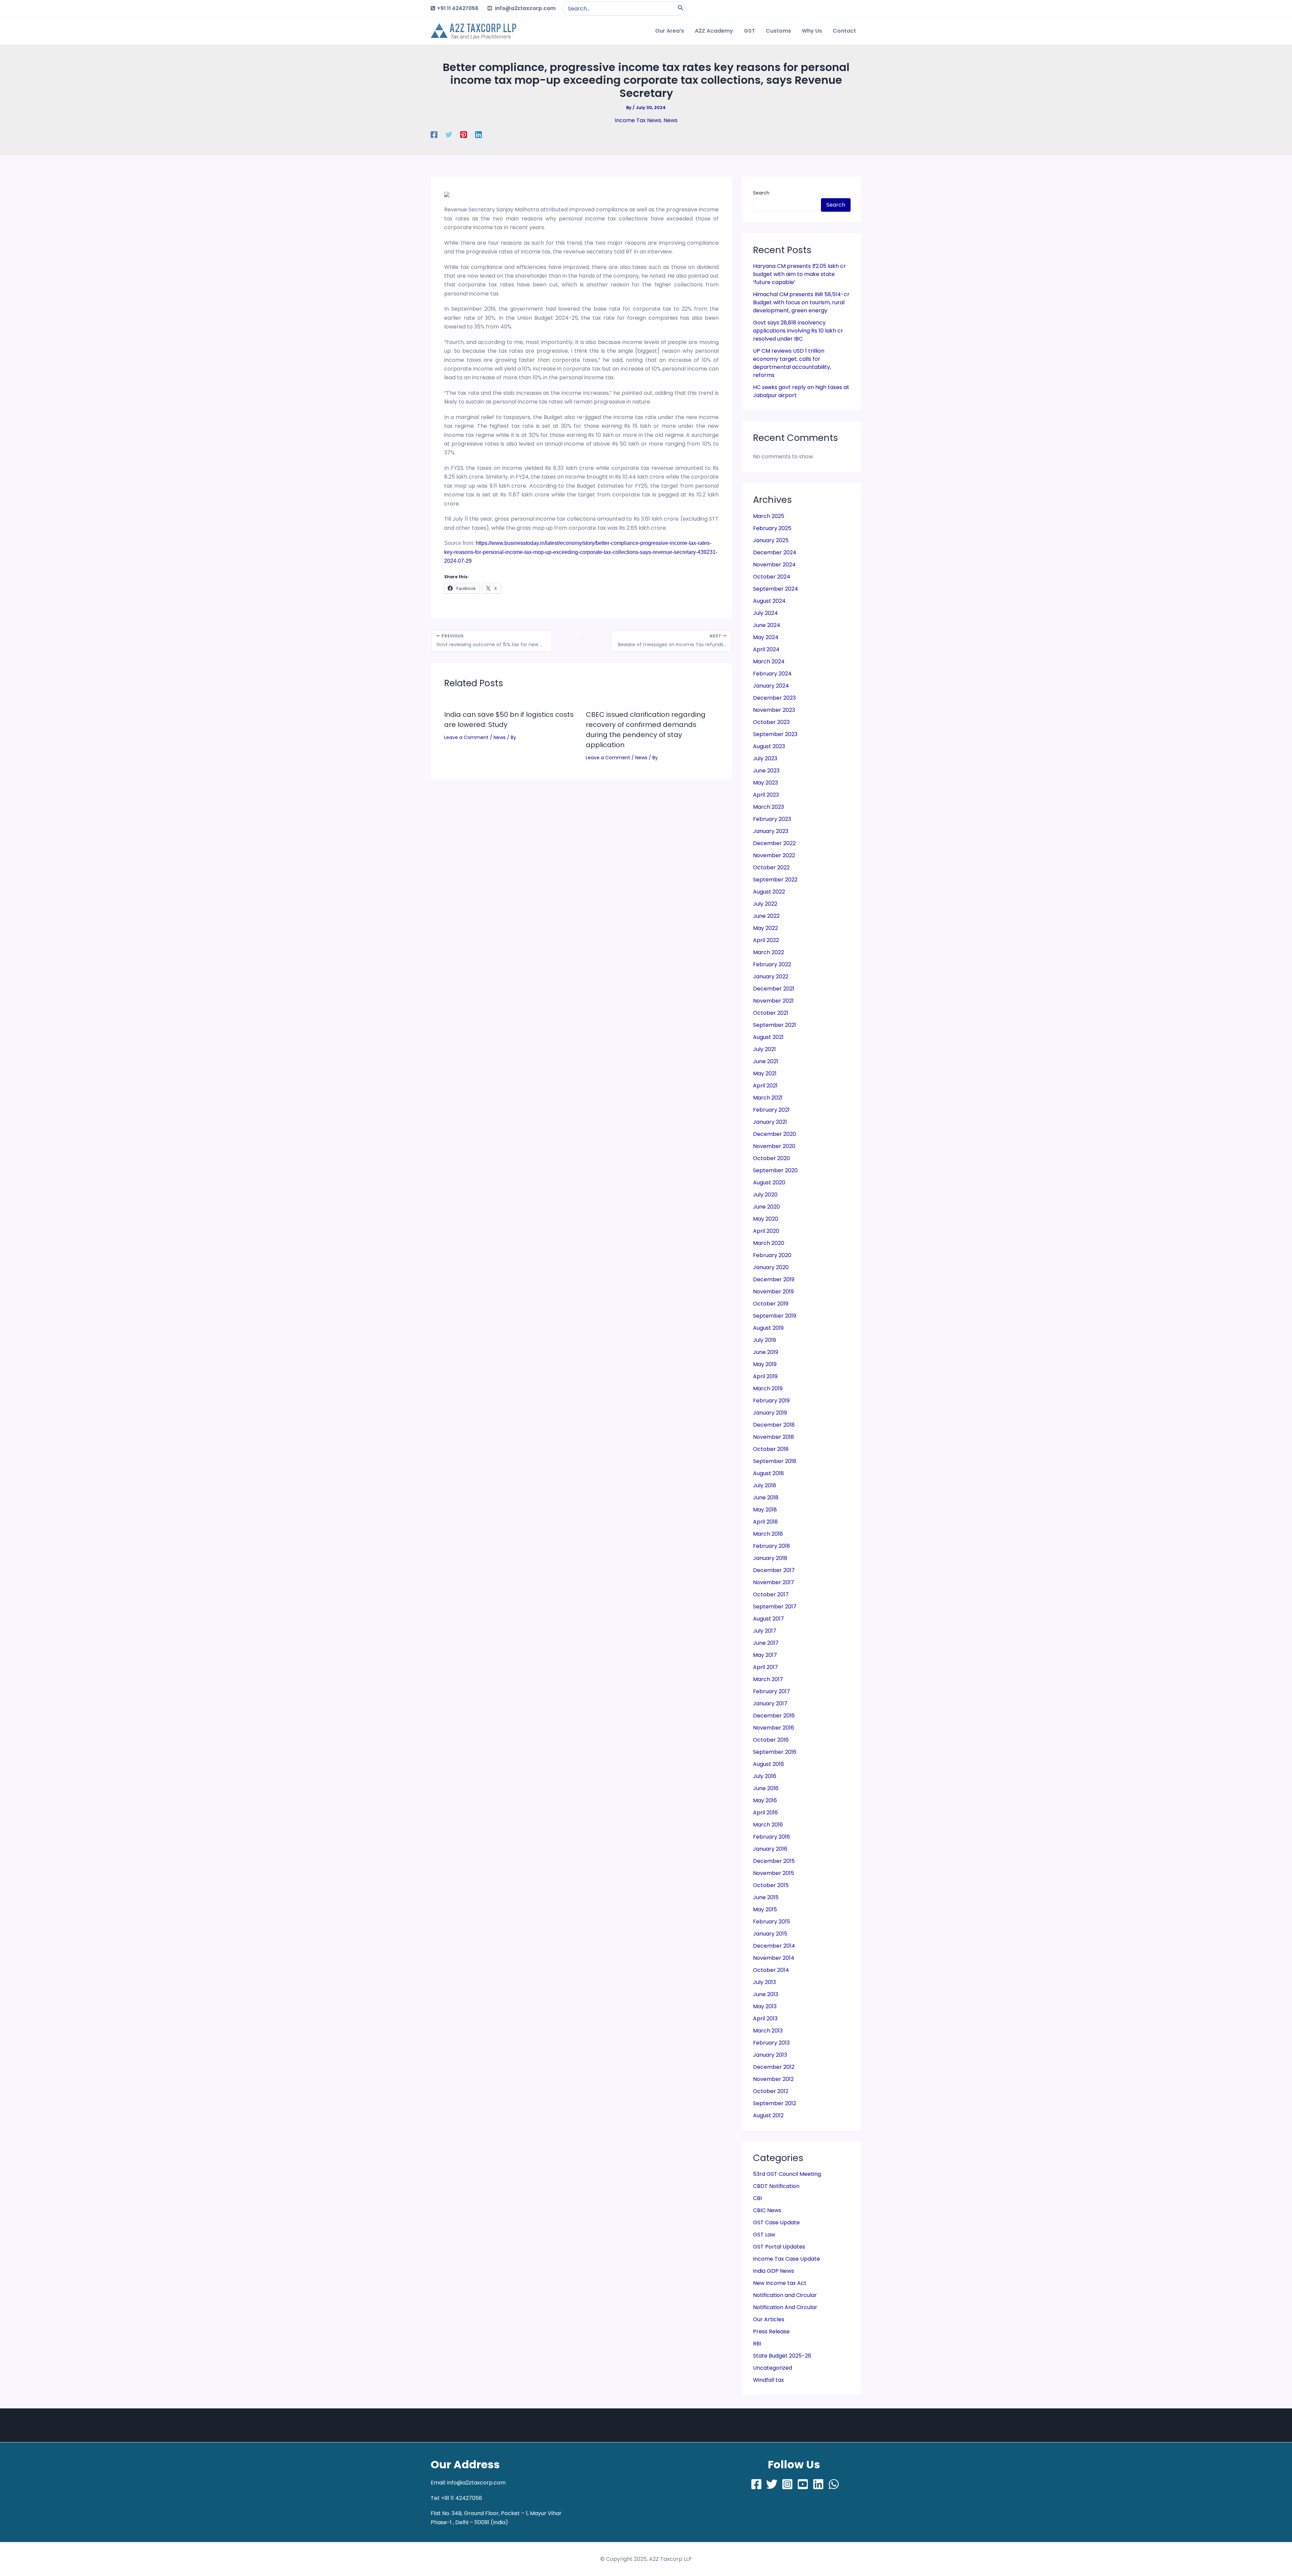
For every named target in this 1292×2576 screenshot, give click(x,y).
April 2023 (766, 795)
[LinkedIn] (818, 2484)
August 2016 (768, 1764)
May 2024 (766, 637)
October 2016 (771, 1740)
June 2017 (766, 1643)
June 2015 (766, 1897)
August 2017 (768, 1619)
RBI (757, 2344)
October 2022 (771, 867)
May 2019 (765, 1364)
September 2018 (775, 1461)
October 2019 (771, 1304)
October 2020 (771, 1158)
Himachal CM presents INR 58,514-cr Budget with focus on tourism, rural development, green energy (801, 302)
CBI (757, 2198)
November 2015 (774, 1873)
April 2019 (765, 1376)
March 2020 (769, 1243)
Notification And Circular (785, 2307)
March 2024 (769, 662)
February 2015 (771, 1922)
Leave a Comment (466, 737)
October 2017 (771, 1594)
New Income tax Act (780, 2283)
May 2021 (765, 1073)
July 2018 (765, 1485)
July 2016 (765, 1776)
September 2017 (775, 1607)
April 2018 (765, 1522)
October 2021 (771, 1013)
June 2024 (767, 625)
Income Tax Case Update (786, 2259)
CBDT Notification (776, 2186)
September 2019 (775, 1316)
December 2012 (774, 2067)
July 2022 (765, 904)
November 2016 (774, 1728)
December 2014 (774, 1946)
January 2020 (771, 1267)
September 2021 (775, 1025)
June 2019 (766, 1352)
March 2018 (768, 1534)
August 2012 (768, 2115)
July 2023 (765, 758)
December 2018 (774, 1425)
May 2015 (765, 1909)
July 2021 (764, 1049)
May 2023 (765, 783)
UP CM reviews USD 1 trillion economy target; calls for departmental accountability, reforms (792, 363)
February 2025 (772, 528)
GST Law (764, 2235)
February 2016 (771, 1837)
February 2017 (771, 1691)
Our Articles (769, 2319)
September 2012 (775, 2103)
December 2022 (774, 843)
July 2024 (765, 613)
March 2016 (768, 1825)
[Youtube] (803, 2484)
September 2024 (776, 589)
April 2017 (765, 1667)
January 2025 (771, 540)
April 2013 (765, 2018)
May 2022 (765, 928)
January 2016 (770, 1849)
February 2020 (772, 1255)
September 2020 (775, 1170)
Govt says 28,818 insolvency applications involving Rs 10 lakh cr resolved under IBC (798, 331)
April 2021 (765, 1086)
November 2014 (774, 1958)
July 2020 (765, 1195)
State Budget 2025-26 (782, 2356)
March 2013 (768, 2031)
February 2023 (772, 819)
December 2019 (774, 1279)
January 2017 (770, 1703)
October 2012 (771, 2091)
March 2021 (768, 1098)
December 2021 (774, 989)
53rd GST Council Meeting (787, 2174)
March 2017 (768, 1679)
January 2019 (770, 1413)
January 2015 (770, 1934)
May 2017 (765, 1655)
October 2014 (771, 1970)
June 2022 (766, 916)
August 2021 (768, 1037)
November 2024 (774, 565)
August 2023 (769, 746)
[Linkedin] (478, 134)
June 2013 (766, 1994)
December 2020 (775, 1134)
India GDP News (774, 2271)
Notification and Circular (785, 2295)
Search (761, 193)
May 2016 (765, 1800)
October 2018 (771, 1449)
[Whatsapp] (834, 2484)
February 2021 (771, 1110)
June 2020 (766, 1207)
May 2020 (766, 1219)
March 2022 (768, 952)
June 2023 (766, 771)
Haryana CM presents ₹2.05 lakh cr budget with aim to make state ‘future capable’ (799, 274)
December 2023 (774, 698)
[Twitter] (449, 134)
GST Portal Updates (779, 2247)
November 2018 (774, 1437)
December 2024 (775, 552)
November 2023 (774, 710)
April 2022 (766, 940)
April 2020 (766, 1231)
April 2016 (765, 1813)
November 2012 (773, 2079)
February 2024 (772, 674)
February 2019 (771, 1401)
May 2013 (765, 2006)
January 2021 (770, 1122)
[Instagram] (787, 2484)
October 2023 (771, 722)
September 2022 (775, 880)
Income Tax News (638, 120)
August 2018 (768, 1473)
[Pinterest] (464, 134)
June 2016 (766, 1788)
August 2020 (769, 1182)
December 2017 (774, 1570)
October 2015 (771, 1885)
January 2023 (771, 831)
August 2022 (769, 892)
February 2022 (772, 964)
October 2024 (772, 577)
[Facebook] (434, 134)
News (671, 120)
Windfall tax (768, 2380)
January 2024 (771, 686)
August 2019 (768, 1328)
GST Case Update (776, 2222)
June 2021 (766, 1061)
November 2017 (774, 1582)
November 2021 (773, 1001)
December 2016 (774, 1716)
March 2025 (769, 516)
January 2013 (770, 2055)
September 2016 (775, 1752)
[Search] (681, 8)
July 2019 (764, 1340)
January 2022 (771, 977)
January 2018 (770, 1558)
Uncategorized (773, 2368)
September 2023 (775, 734)
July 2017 (765, 1631)
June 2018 (766, 1498)
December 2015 (774, 1861)
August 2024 (769, 601)
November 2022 (774, 855)
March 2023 (768, 807)
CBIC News (767, 2210)
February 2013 (771, 2043)
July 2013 (764, 1982)
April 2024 (766, 649)
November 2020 (774, 1146)
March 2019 (768, 1388)
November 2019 (773, 1292)
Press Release (771, 2331)
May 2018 (765, 1510)
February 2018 (771, 1546)
